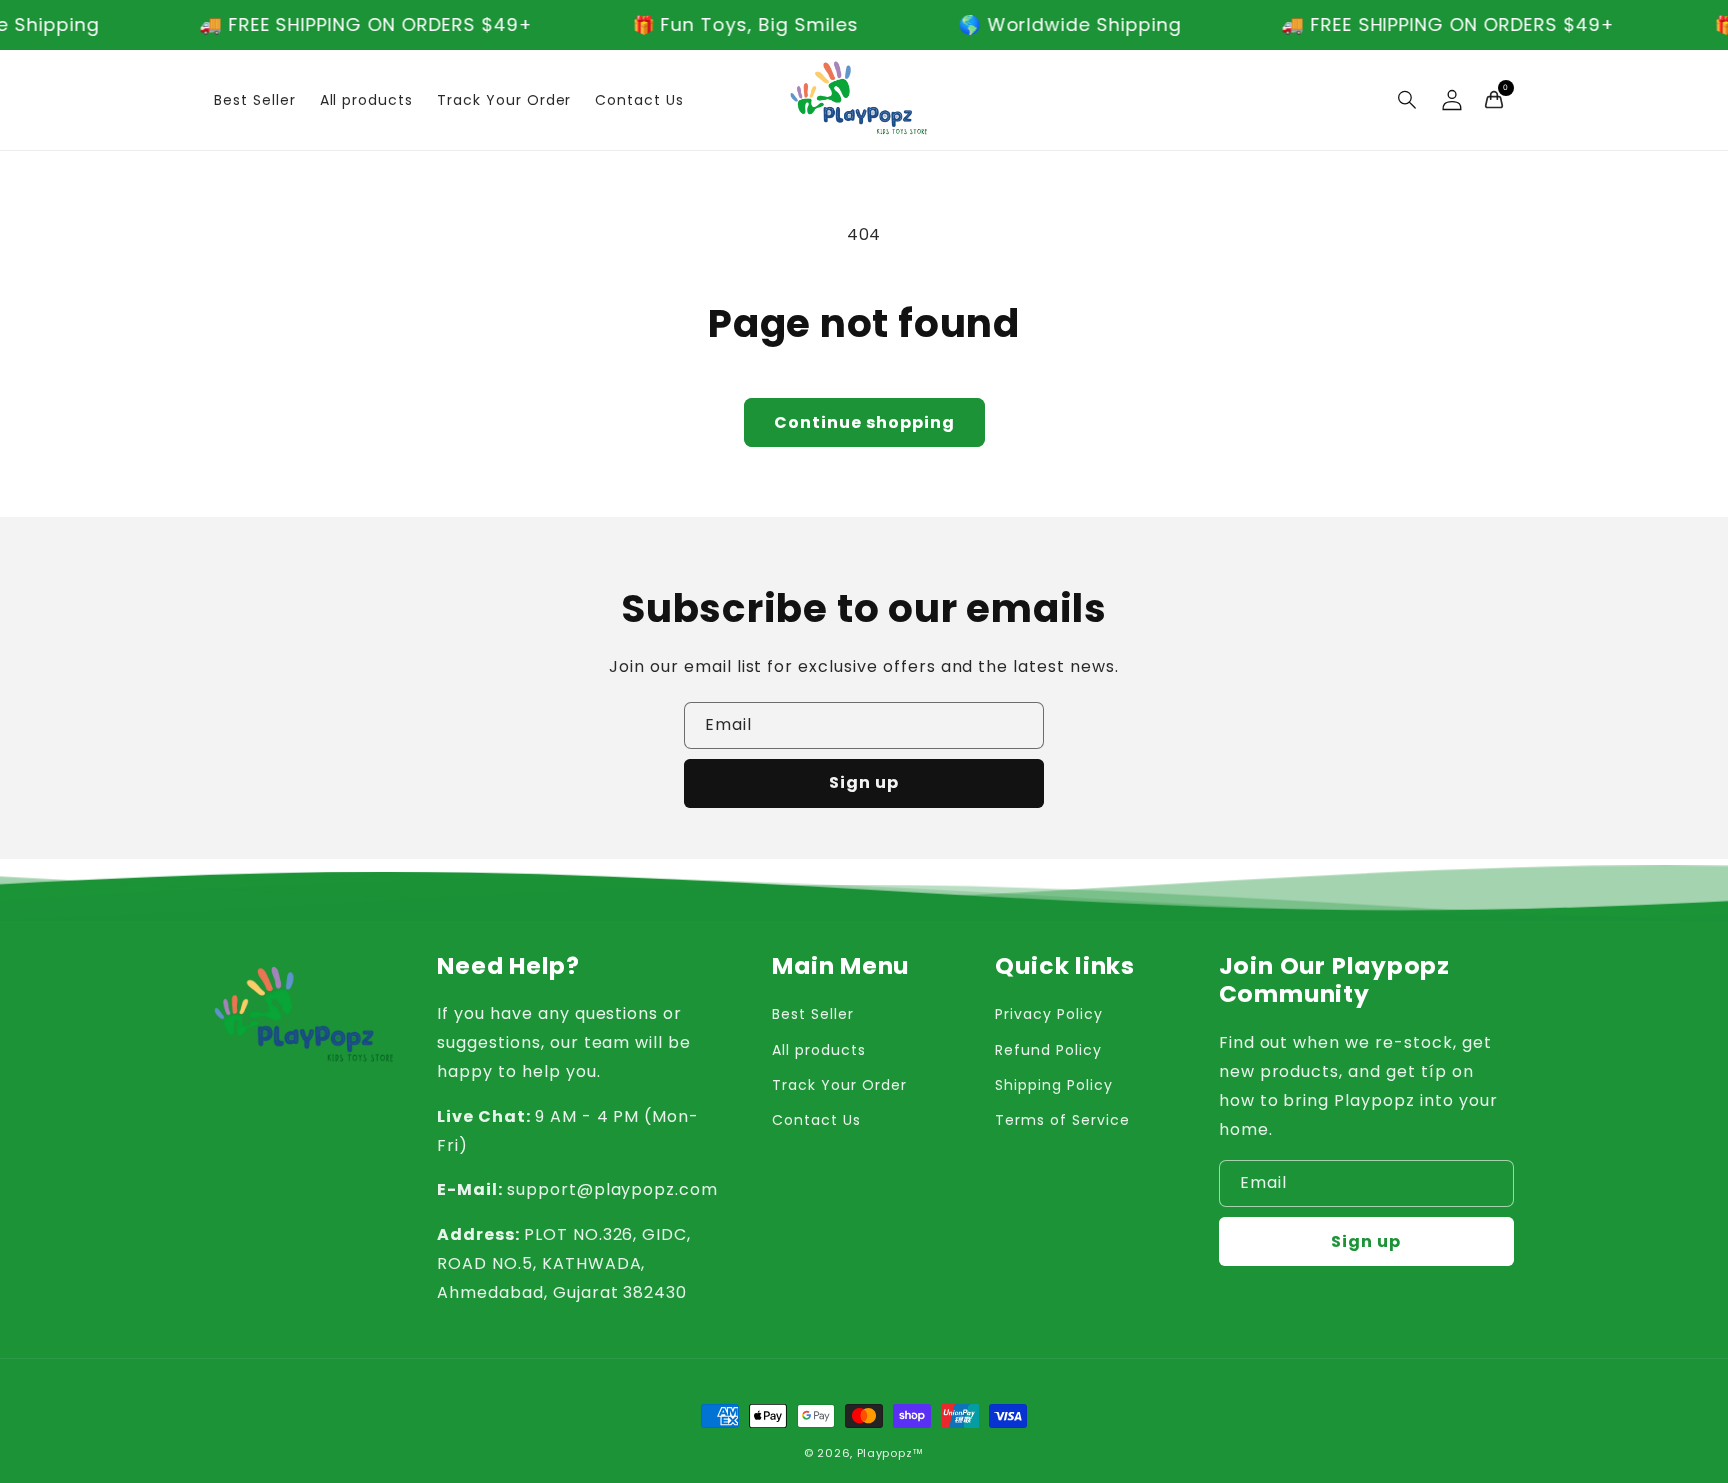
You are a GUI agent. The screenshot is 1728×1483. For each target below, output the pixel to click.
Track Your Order (839, 1085)
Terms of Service (1062, 1120)
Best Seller (813, 1014)
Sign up (864, 782)
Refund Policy (1048, 1050)
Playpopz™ (890, 1453)
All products (819, 1050)
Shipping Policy (1053, 1085)
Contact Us (816, 1120)
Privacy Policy (1048, 1014)
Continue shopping (864, 422)
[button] (1408, 100)
